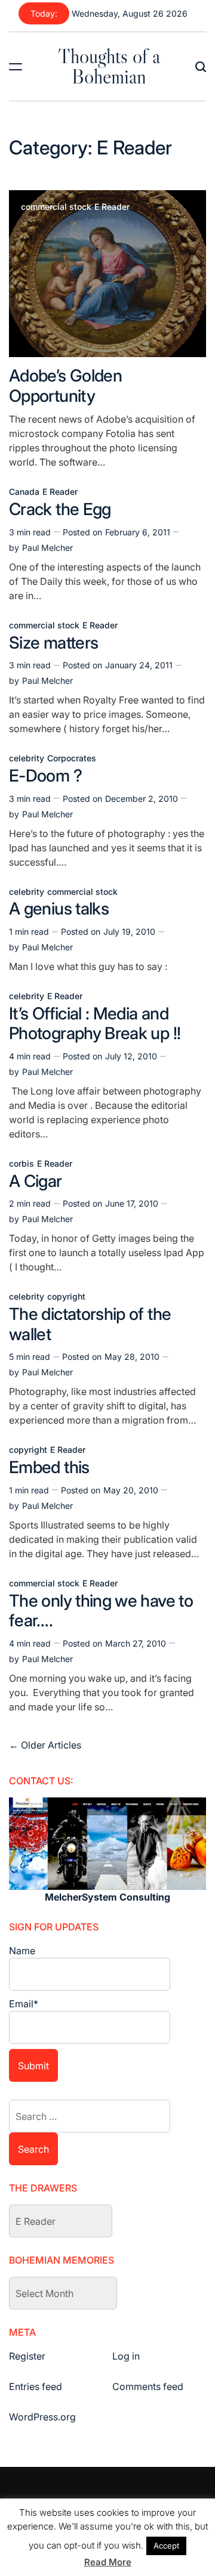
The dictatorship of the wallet (90, 1324)
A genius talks (59, 909)
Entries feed (36, 2386)
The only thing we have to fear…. (101, 1611)
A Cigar (36, 1181)
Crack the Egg (60, 509)
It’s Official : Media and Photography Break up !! (95, 1024)
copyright (66, 1297)
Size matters (53, 643)
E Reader (112, 207)
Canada (24, 492)
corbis (21, 1164)
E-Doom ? (45, 776)
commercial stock (56, 207)
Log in (126, 2356)
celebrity (27, 758)
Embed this (49, 1467)
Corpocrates (72, 758)
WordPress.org (42, 2417)
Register (27, 2356)
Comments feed (148, 2386)
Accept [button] (166, 2546)
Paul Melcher (47, 548)
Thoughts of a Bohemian (109, 66)
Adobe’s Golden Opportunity (65, 386)
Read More (108, 2562)
